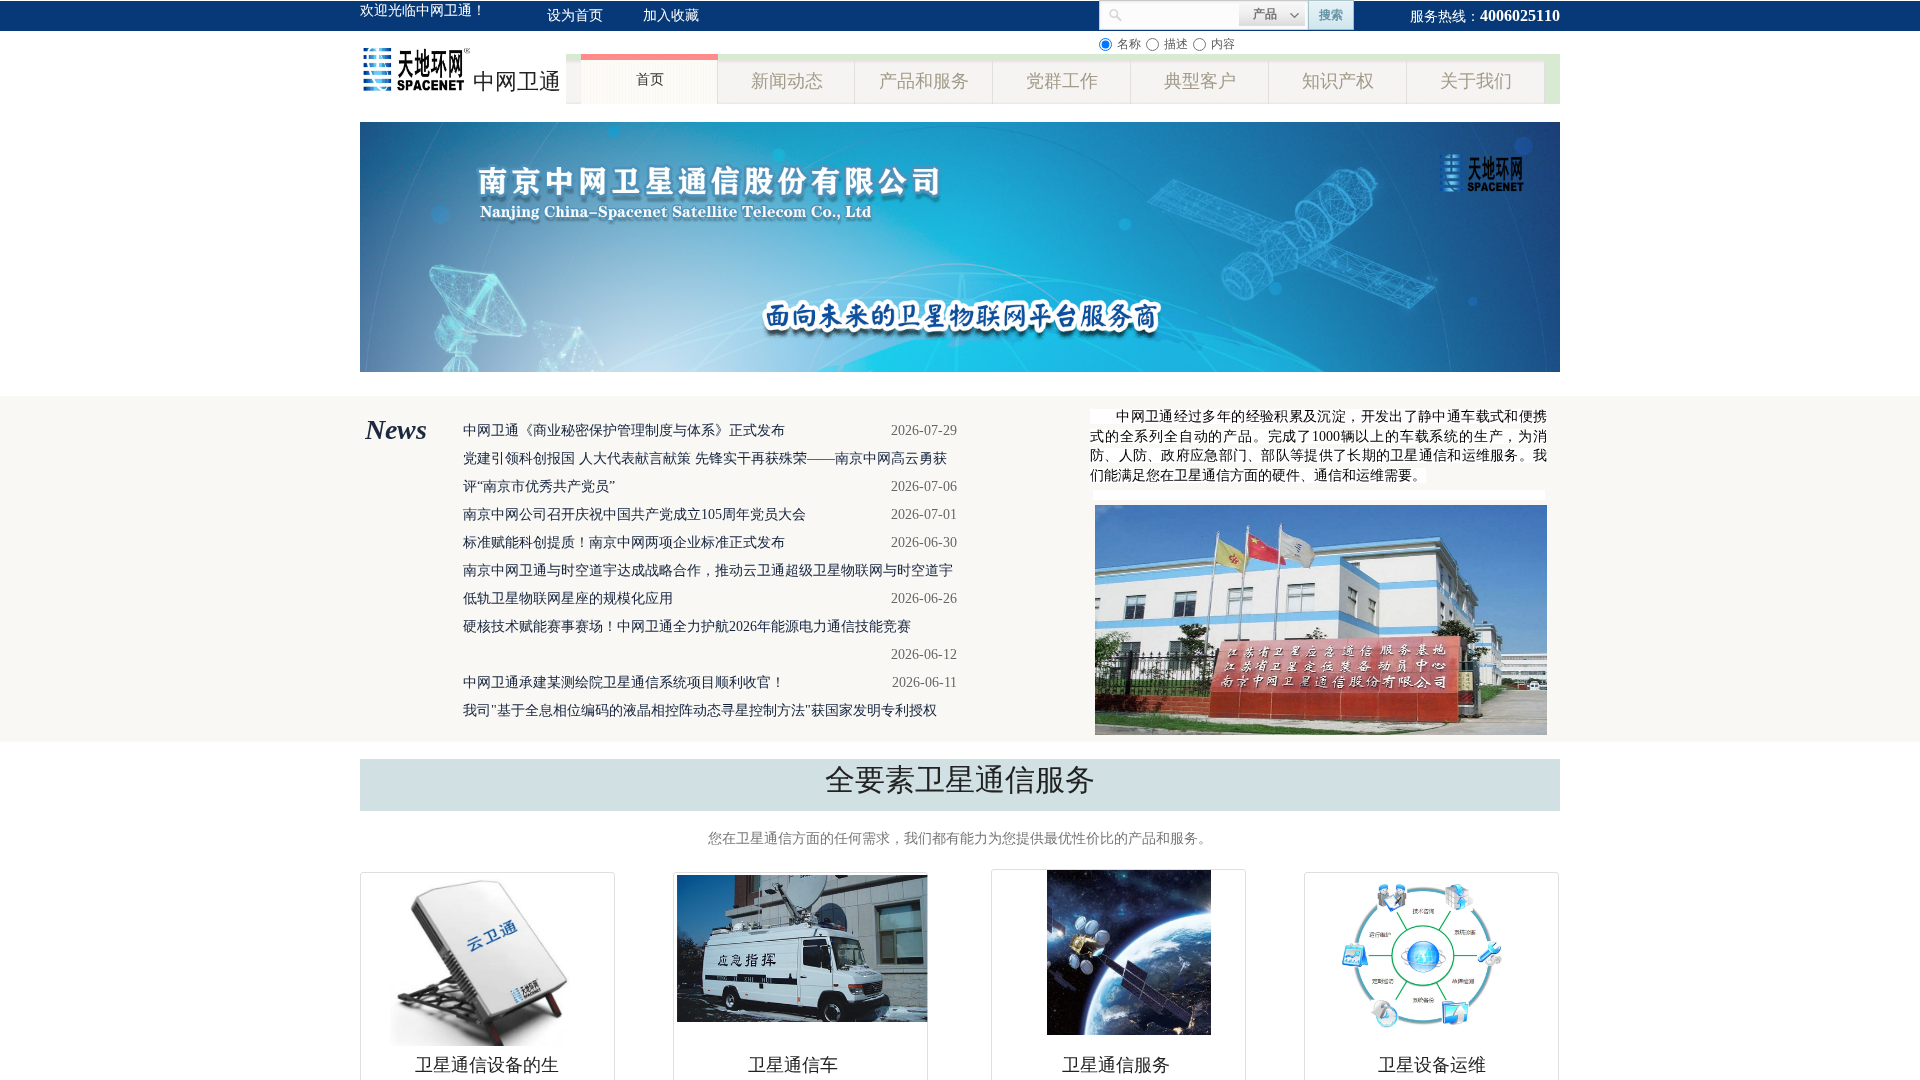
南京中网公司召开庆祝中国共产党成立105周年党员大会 (634, 514)
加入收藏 (671, 15)
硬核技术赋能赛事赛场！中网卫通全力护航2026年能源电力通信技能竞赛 (687, 626)
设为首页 (575, 15)
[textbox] (1181, 13)
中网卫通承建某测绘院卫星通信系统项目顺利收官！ (624, 682)
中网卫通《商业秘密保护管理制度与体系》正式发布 (624, 430)
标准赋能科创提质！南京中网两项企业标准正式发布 (624, 542)
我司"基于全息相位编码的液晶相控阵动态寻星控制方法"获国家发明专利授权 (700, 710)
